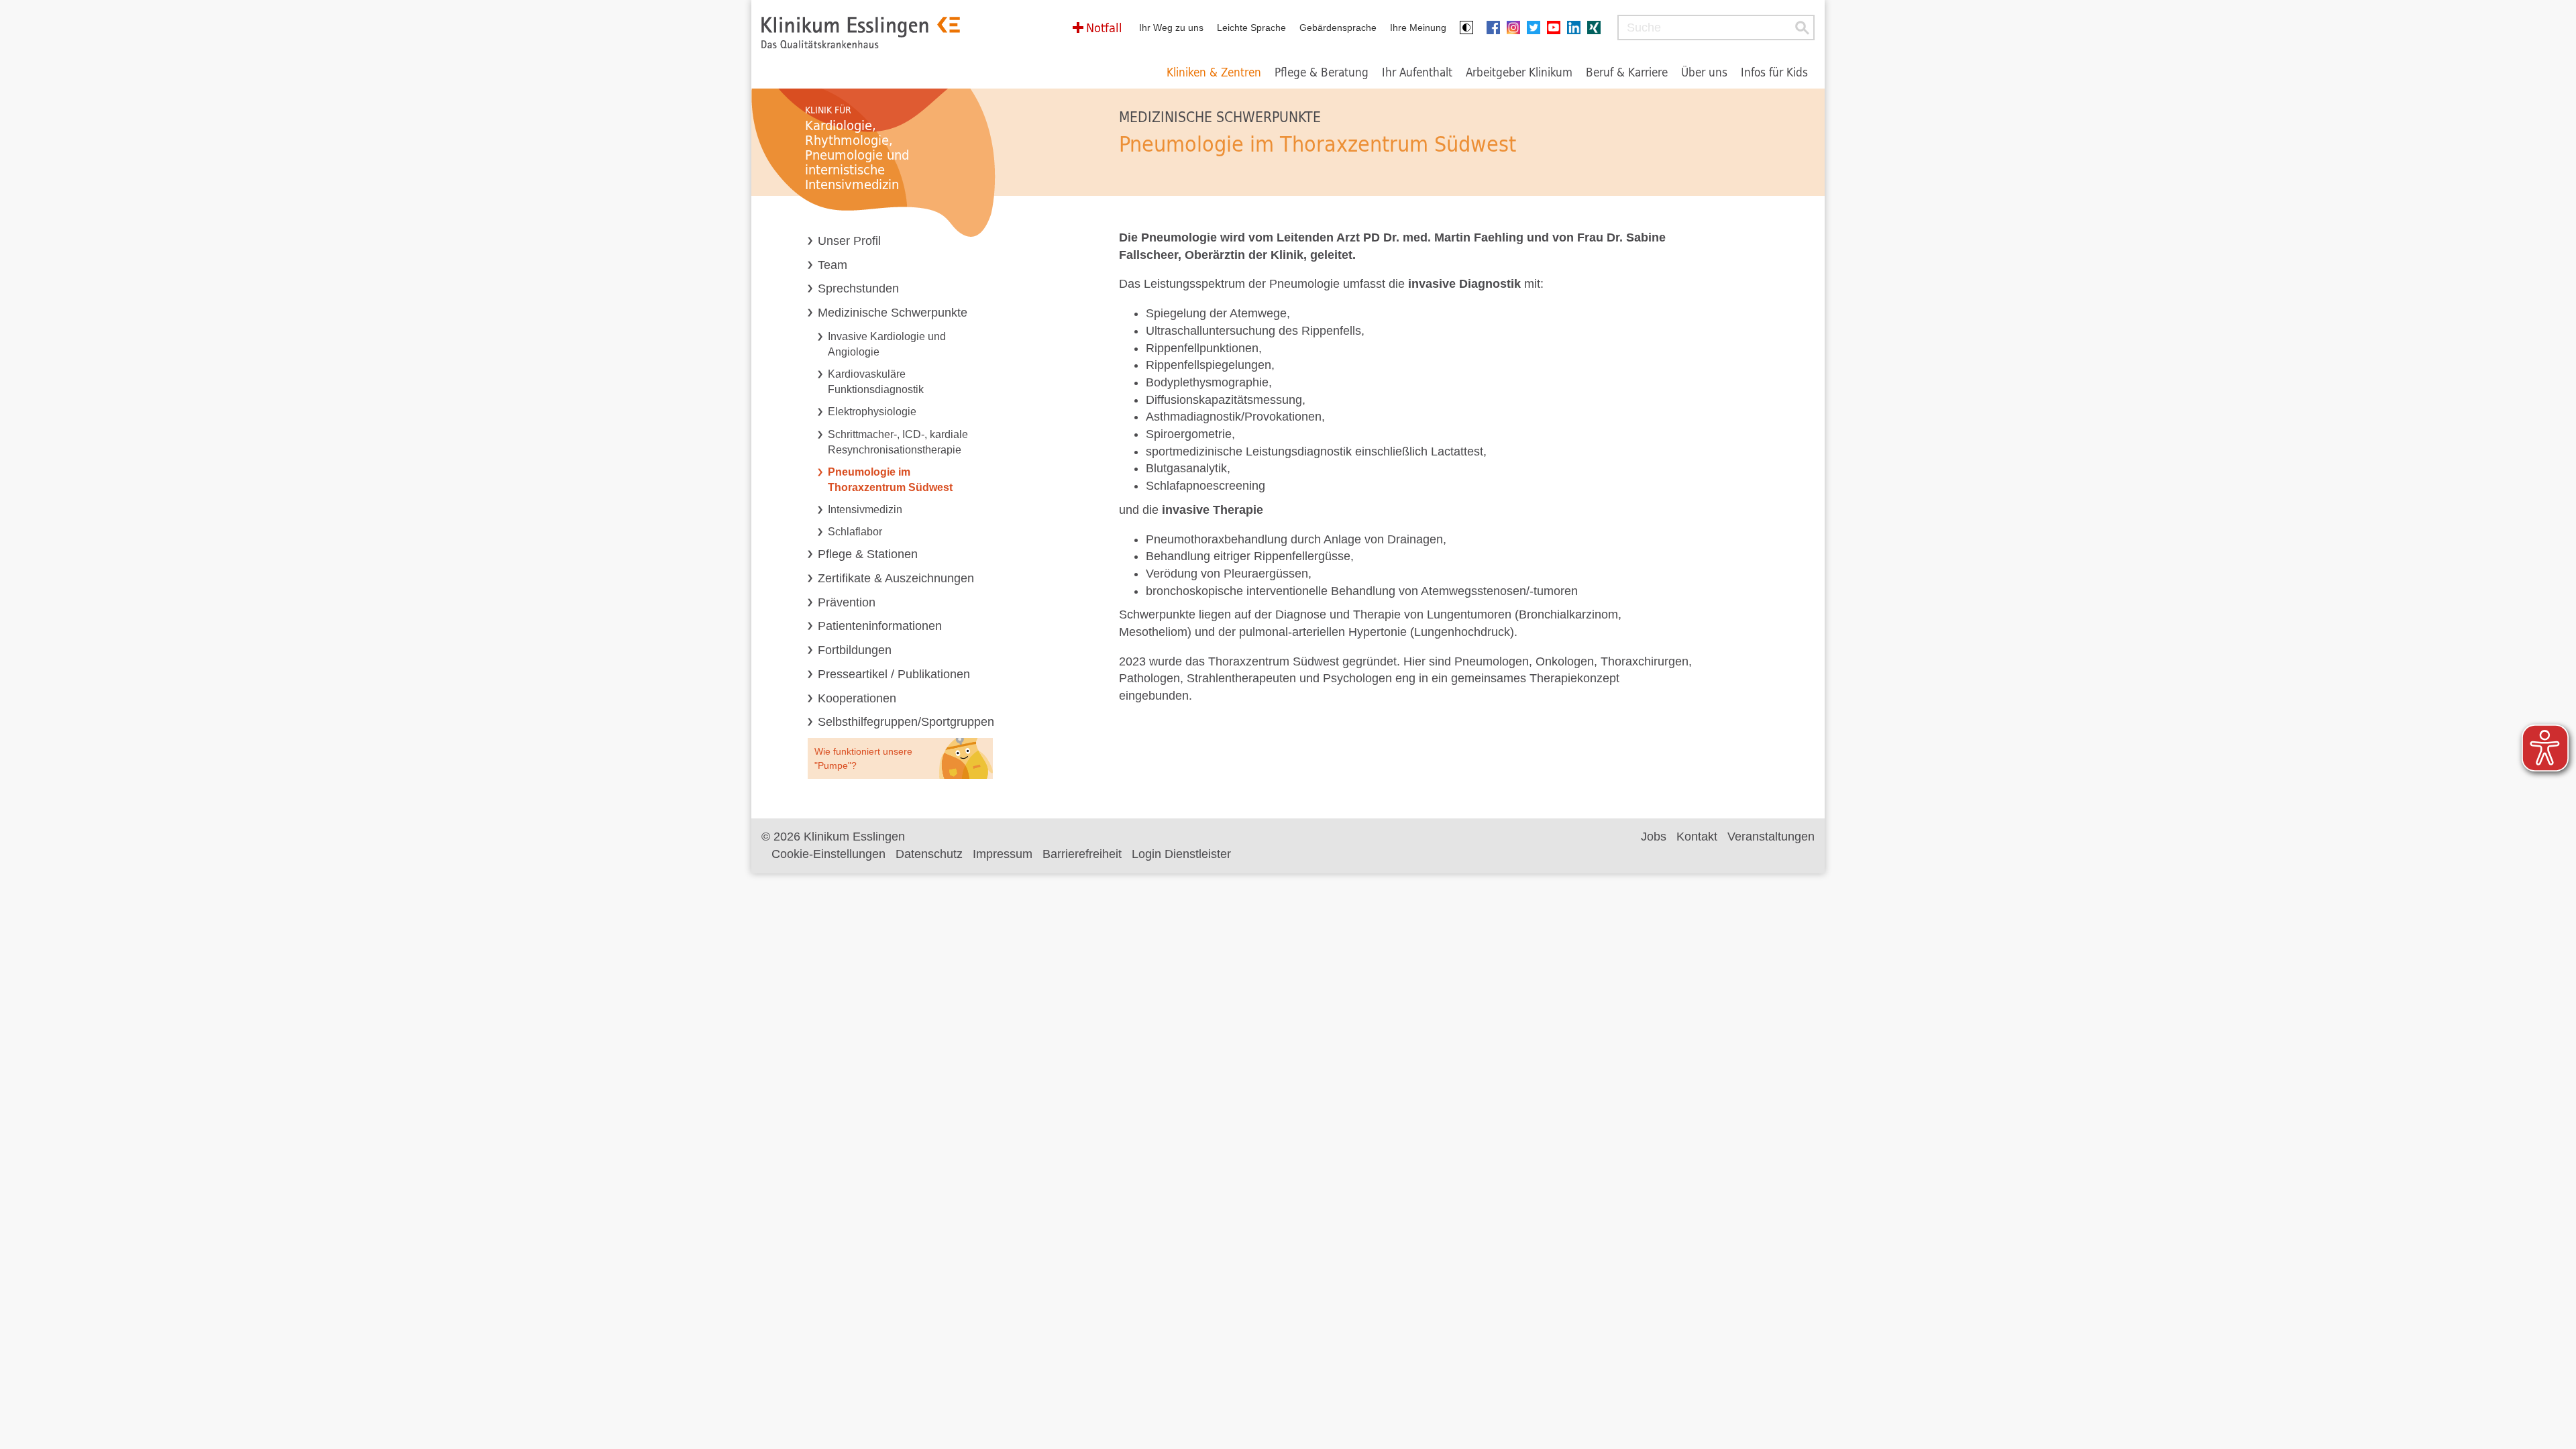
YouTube (1557, 28)
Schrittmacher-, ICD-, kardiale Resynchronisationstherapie (898, 442)
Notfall (1104, 28)
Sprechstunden (858, 288)
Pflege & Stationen (868, 554)
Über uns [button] (1704, 72)
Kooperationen (857, 698)
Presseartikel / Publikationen (894, 674)
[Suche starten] (1802, 28)
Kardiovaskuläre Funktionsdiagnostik (876, 381)
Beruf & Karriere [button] (1627, 72)
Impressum (1003, 854)
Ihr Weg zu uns (1171, 28)
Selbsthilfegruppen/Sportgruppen (906, 722)
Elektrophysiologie (872, 411)
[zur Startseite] (861, 33)
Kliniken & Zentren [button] (1214, 72)
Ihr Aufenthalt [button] (1417, 72)
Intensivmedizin (865, 509)
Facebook (1497, 28)
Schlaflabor (855, 531)
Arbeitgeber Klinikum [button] (1519, 72)
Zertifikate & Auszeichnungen (896, 578)
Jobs (1654, 837)
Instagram (1517, 28)
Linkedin (1577, 28)
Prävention (847, 602)
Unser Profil (849, 241)
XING (1597, 28)
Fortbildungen (855, 650)
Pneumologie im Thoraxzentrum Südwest (890, 479)
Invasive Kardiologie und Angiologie (887, 344)
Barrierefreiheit (1082, 854)
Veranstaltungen (1771, 837)
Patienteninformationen (880, 626)
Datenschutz (929, 854)
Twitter (1537, 28)
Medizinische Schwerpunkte (893, 313)
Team (833, 265)
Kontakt (1697, 837)
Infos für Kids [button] (1774, 72)
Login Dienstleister (1181, 854)
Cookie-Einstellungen (828, 854)
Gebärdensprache (1338, 28)
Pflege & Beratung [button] (1322, 72)
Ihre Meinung (1418, 28)
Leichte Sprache (1251, 28)
